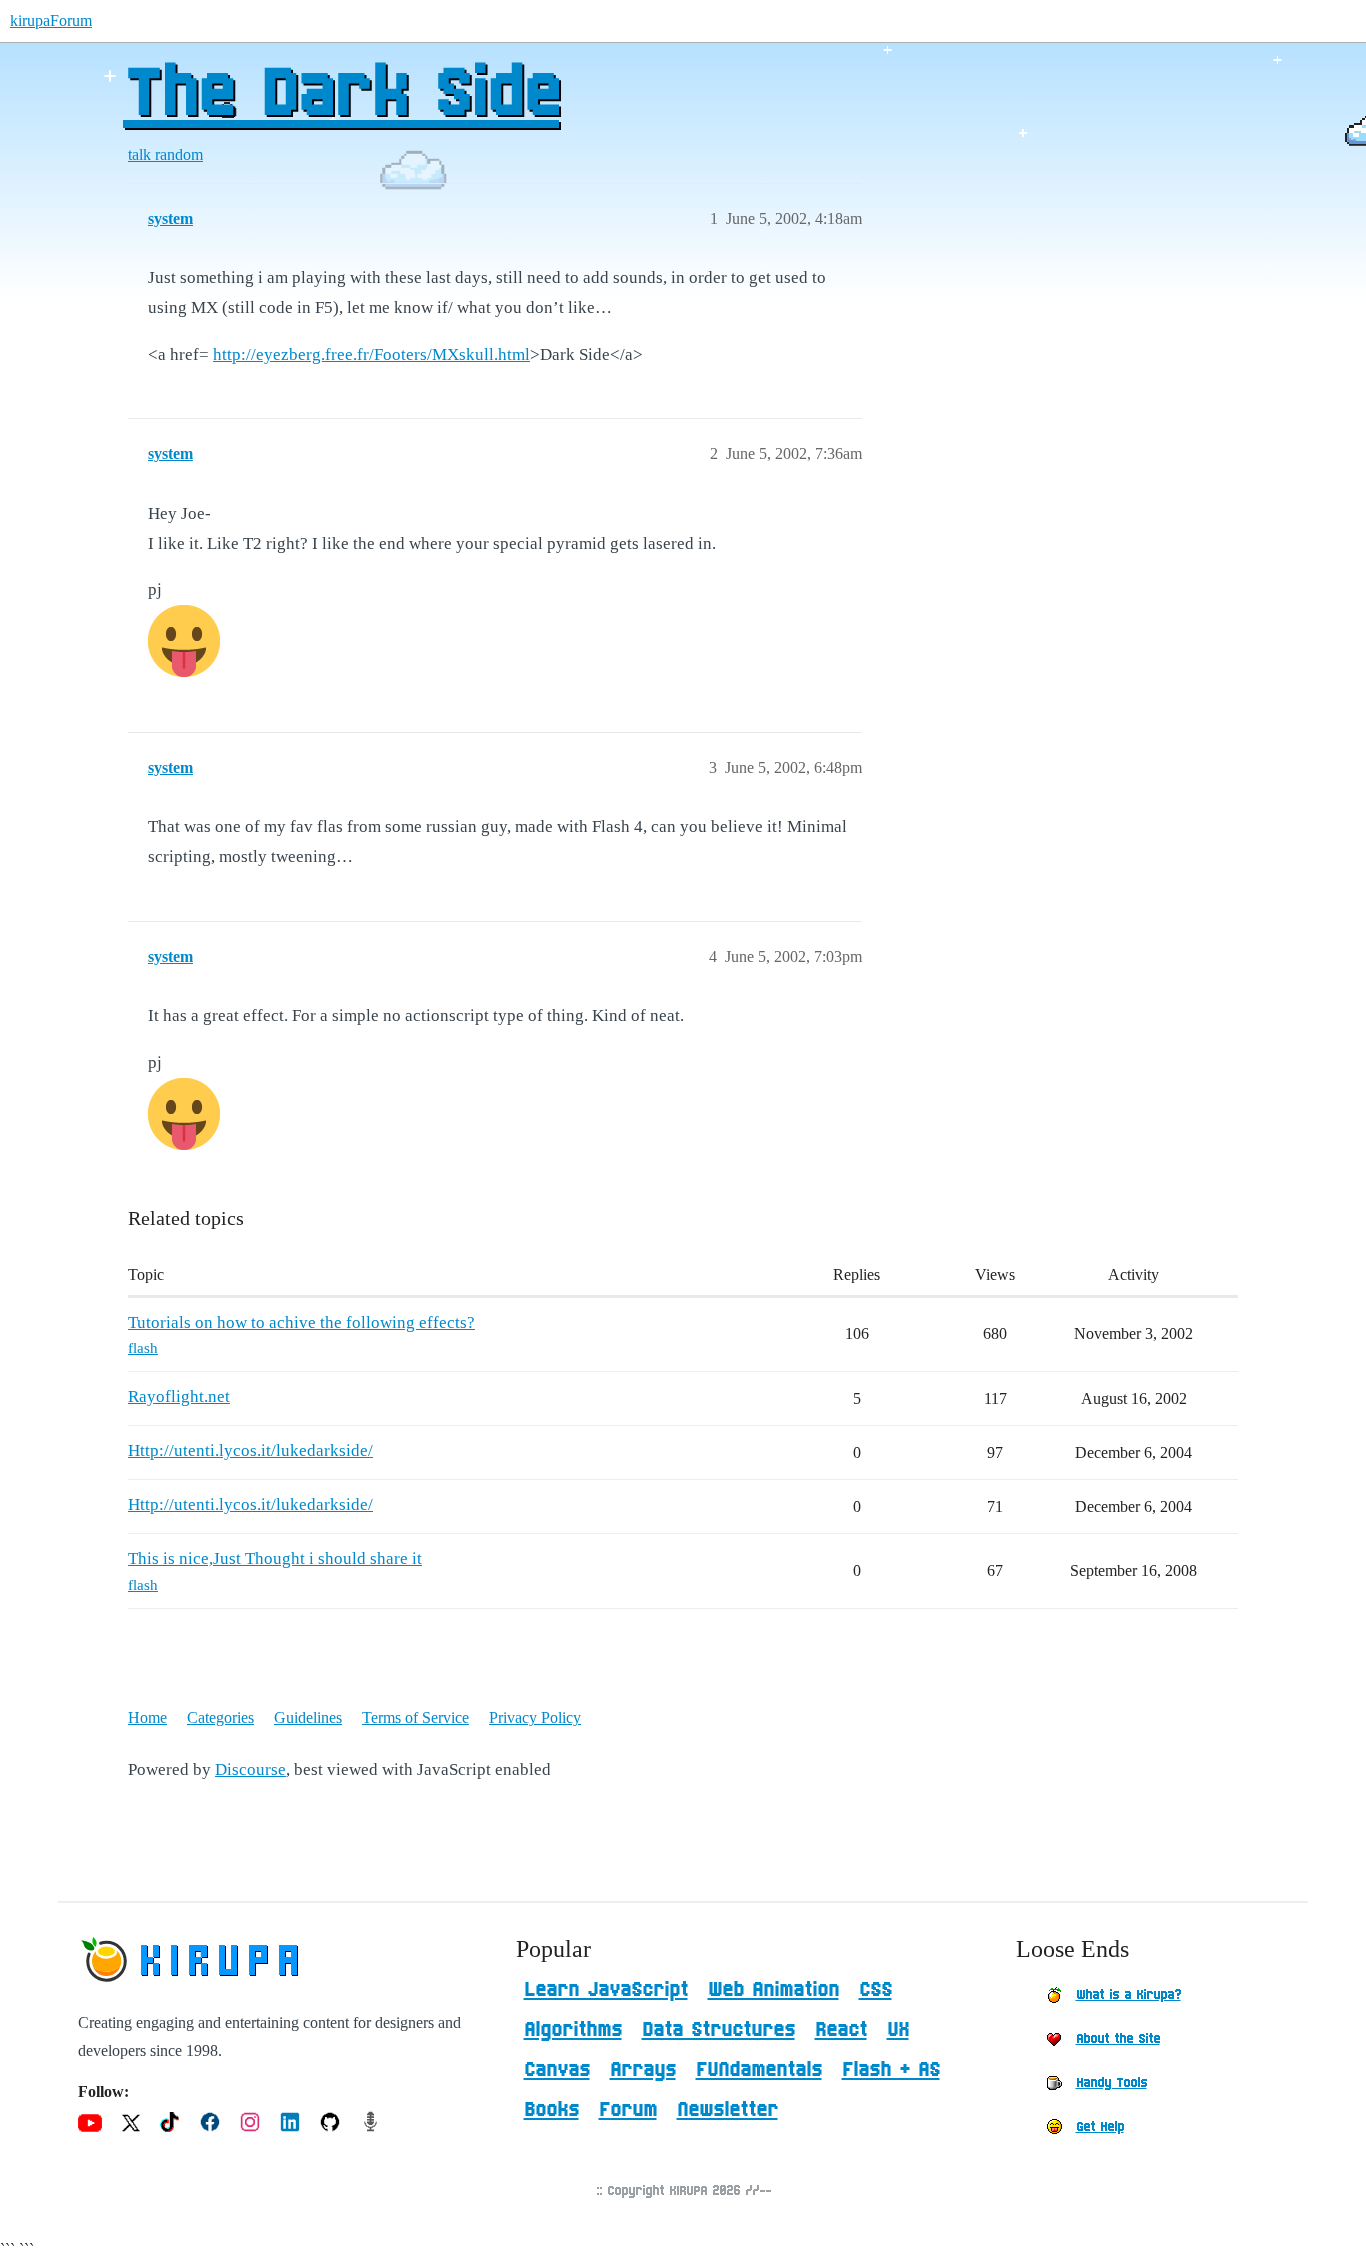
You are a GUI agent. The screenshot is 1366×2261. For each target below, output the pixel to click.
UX (898, 2030)
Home (147, 1717)
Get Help (1100, 2127)
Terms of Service (415, 1717)
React (841, 2030)
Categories (220, 1717)
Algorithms (573, 2030)
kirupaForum (51, 20)
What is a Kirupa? (1128, 1995)
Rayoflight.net (179, 1396)
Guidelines (308, 1717)
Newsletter (727, 2110)
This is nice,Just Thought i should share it (275, 1558)
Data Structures (718, 2030)
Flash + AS (891, 2070)
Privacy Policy (535, 1717)
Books (551, 2110)
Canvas (557, 2070)
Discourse (250, 1769)
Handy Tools (1111, 2083)
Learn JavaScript (606, 1990)
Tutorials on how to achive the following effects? (301, 1322)
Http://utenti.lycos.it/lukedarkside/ (250, 1450)
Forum (628, 2110)
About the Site (1118, 2039)
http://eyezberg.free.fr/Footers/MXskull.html (371, 354)
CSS (875, 1990)
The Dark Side (341, 95)
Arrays (643, 2070)
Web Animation (773, 1990)
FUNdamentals (759, 2070)
